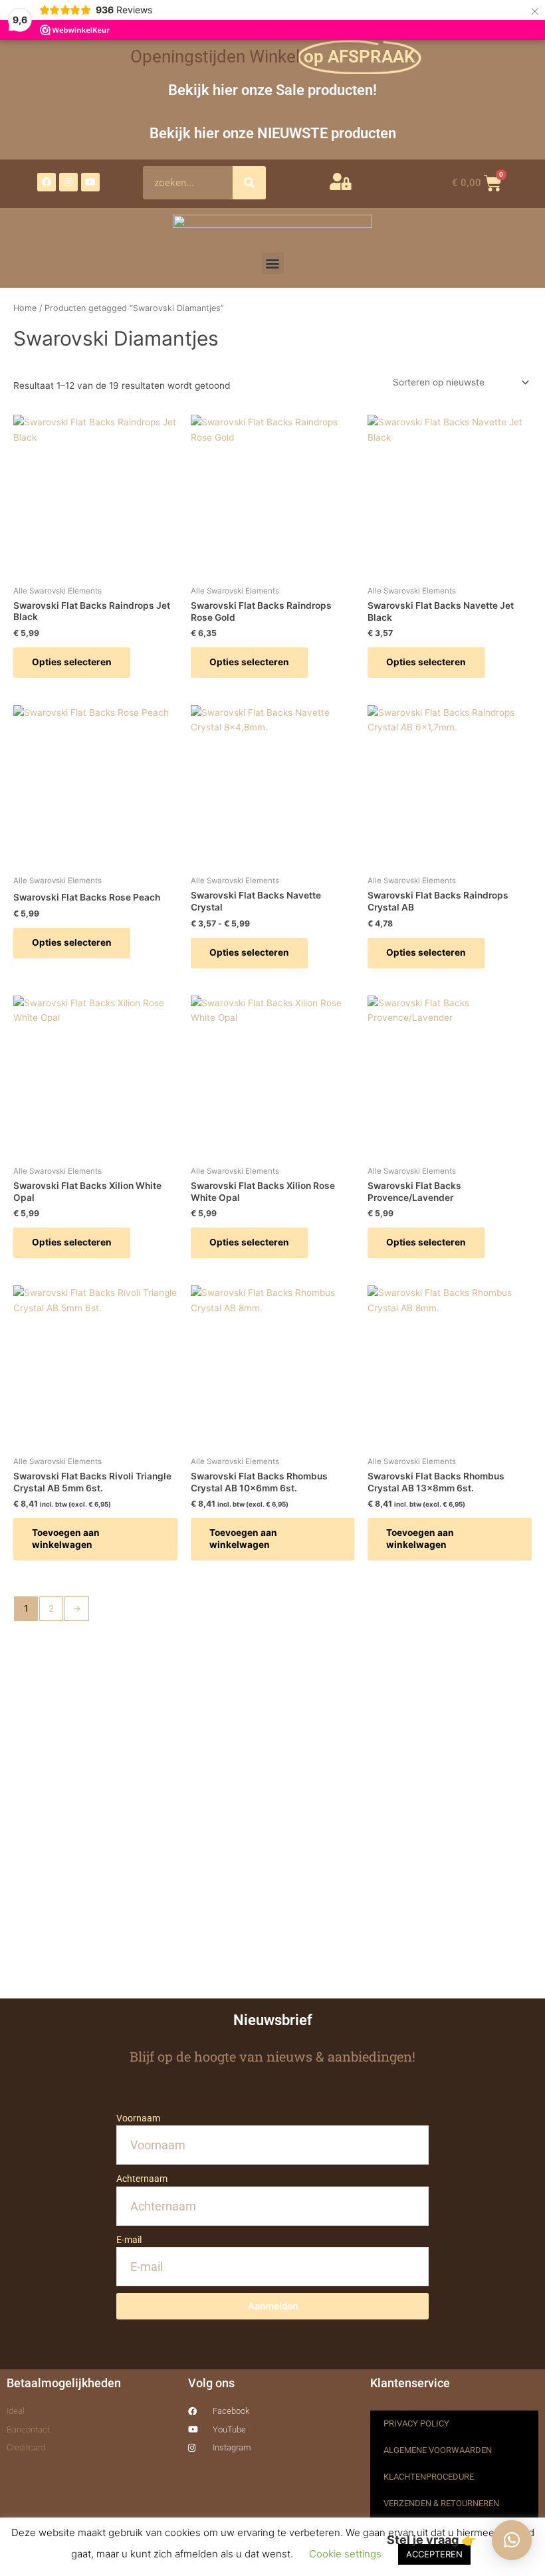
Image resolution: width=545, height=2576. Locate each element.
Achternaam (142, 2179)
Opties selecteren (72, 662)
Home (25, 308)
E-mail (129, 2240)
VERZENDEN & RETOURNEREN (441, 2503)
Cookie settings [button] (345, 2554)
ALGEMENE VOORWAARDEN (438, 2450)
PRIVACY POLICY (416, 2423)
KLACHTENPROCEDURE (429, 2477)
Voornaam (138, 2118)
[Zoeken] (249, 183)
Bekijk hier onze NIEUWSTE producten (273, 133)
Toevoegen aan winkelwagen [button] (66, 1539)
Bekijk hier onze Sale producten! (272, 90)
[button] (273, 264)
